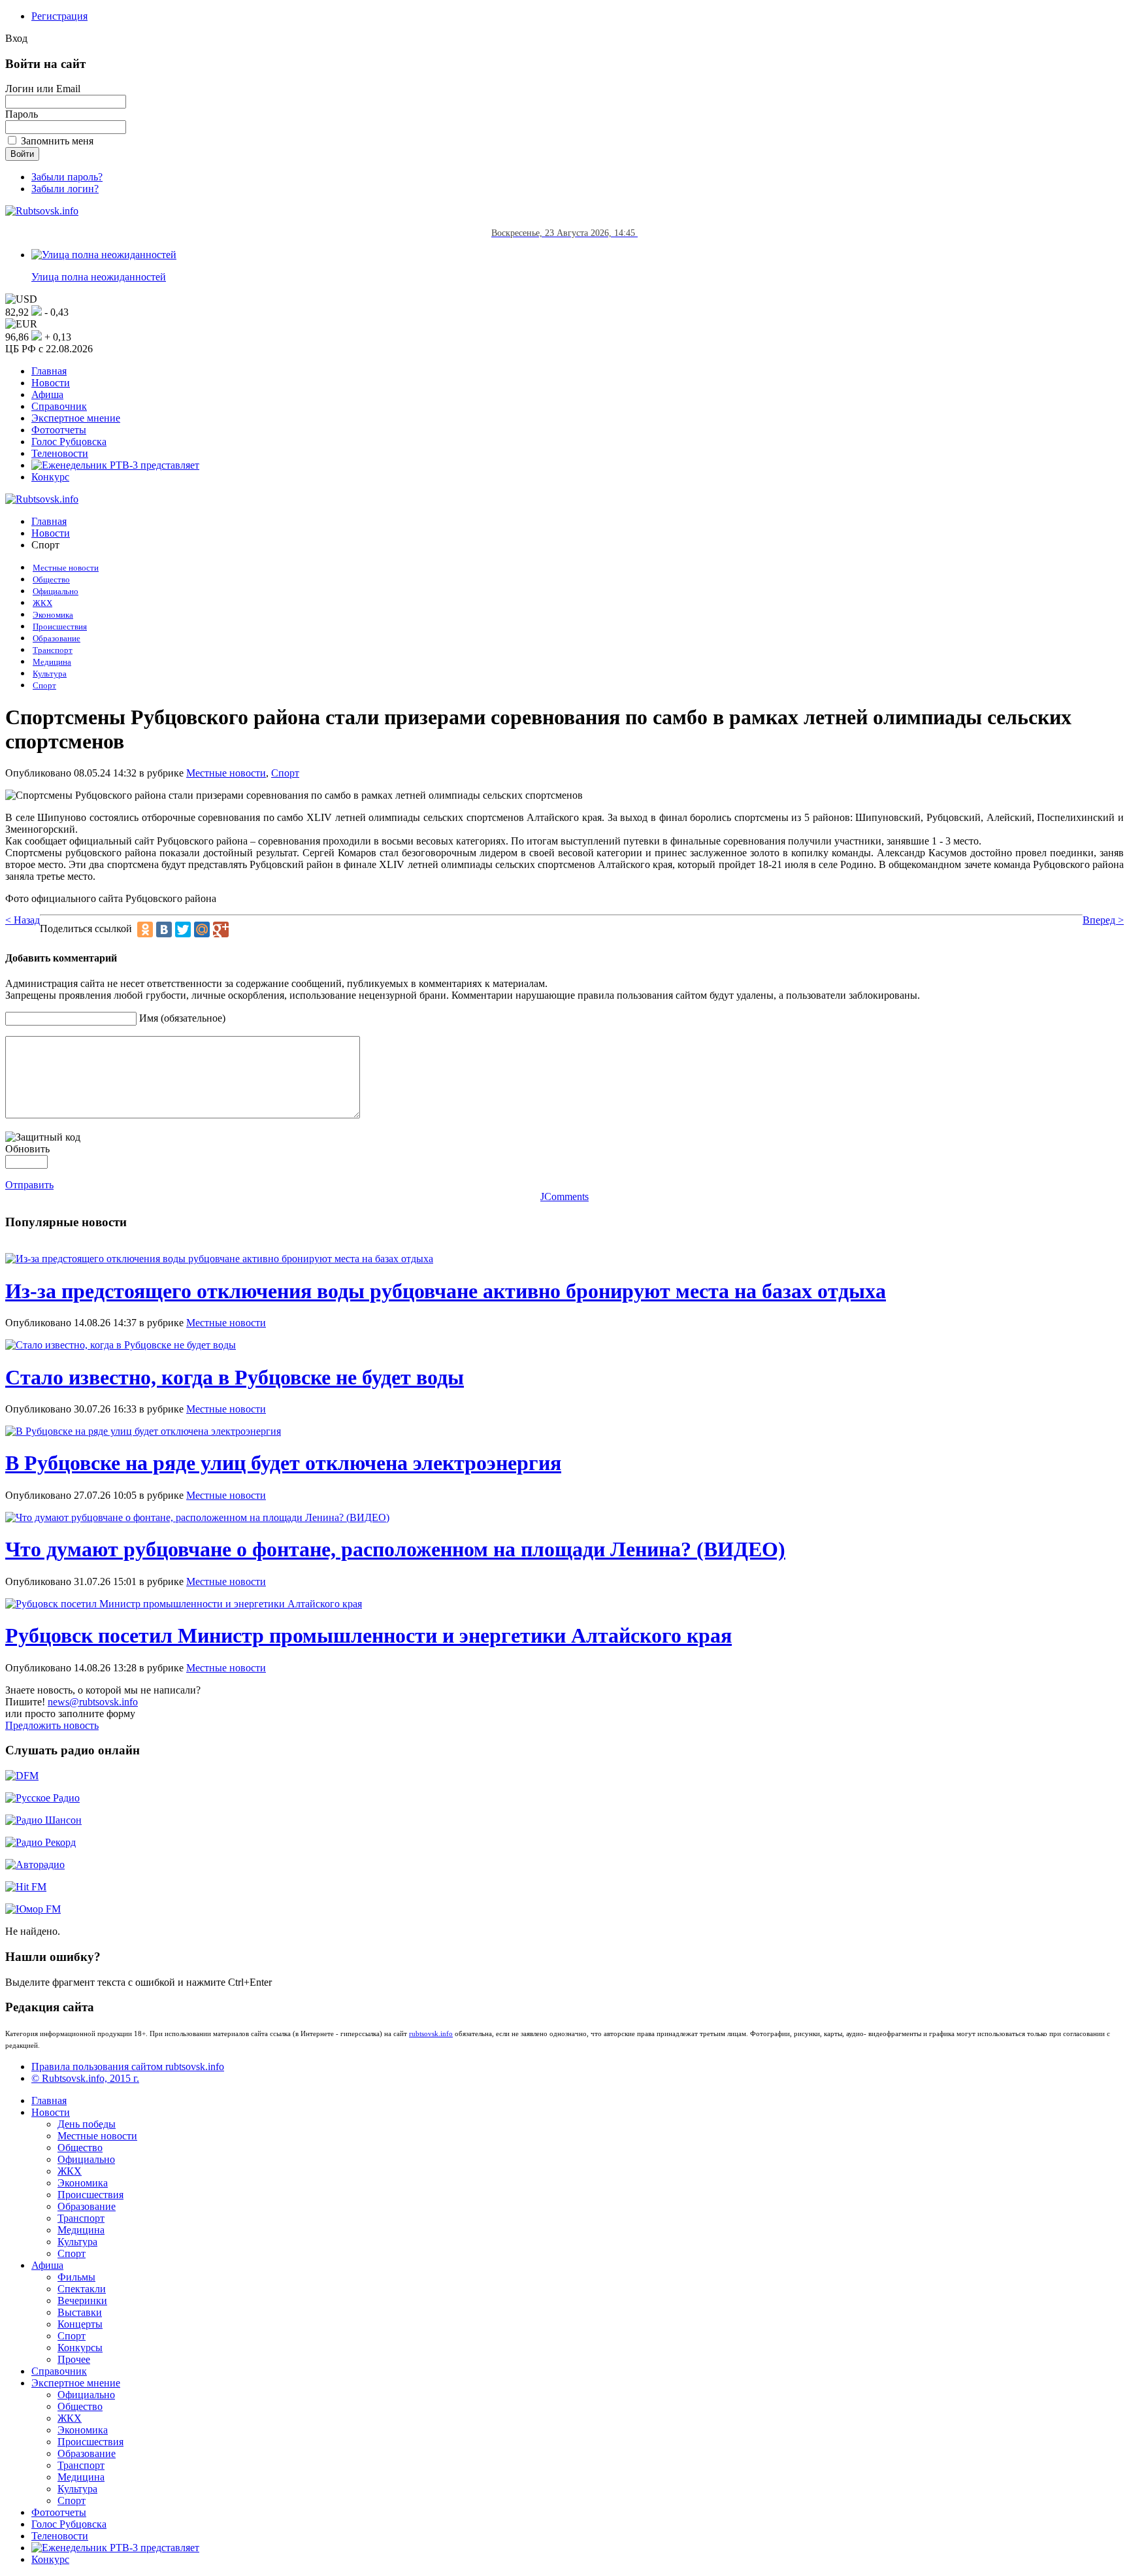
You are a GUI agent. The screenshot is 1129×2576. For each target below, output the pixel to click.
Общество (51, 580)
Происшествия (60, 627)
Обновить (27, 1149)
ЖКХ (42, 603)
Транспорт (53, 650)
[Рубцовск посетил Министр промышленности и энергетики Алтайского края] (184, 1604)
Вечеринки (82, 2300)
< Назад (23, 920)
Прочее (74, 2359)
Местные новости (66, 568)
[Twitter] (183, 929)
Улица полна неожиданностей (99, 277)
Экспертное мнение (76, 418)
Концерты (80, 2324)
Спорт (44, 686)
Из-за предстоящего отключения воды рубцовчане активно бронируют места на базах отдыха (446, 1291)
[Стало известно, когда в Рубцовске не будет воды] (121, 1345)
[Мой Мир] (202, 929)
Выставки (80, 2312)
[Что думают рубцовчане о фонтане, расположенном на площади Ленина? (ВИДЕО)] (197, 1517)
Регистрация (59, 16)
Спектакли (82, 2289)
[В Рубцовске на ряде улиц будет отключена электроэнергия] (143, 1431)
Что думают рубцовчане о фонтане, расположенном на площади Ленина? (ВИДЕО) (395, 1549)
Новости (51, 383)
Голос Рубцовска (69, 442)
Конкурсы (80, 2348)
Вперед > (1103, 920)
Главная (49, 371)
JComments (564, 1196)
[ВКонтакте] (164, 929)
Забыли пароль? (67, 177)
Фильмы (76, 2277)
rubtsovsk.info (431, 2033)
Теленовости (60, 453)
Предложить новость (52, 1725)
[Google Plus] (221, 929)
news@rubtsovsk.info (93, 1702)
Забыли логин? (65, 189)
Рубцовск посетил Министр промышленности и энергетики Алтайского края (368, 1635)
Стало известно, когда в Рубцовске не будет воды (235, 1377)
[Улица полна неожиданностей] (104, 255)
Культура (50, 674)
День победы (87, 2124)
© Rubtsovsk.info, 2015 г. (85, 2078)
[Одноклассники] (145, 929)
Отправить (29, 1185)
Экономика (53, 615)
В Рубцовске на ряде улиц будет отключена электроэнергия (283, 1463)
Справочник (59, 406)
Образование (57, 639)
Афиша (47, 394)
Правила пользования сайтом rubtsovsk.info (128, 2066)
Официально (56, 592)
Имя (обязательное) (182, 1018)
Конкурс (50, 477)
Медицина (52, 662)
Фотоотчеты (59, 430)
